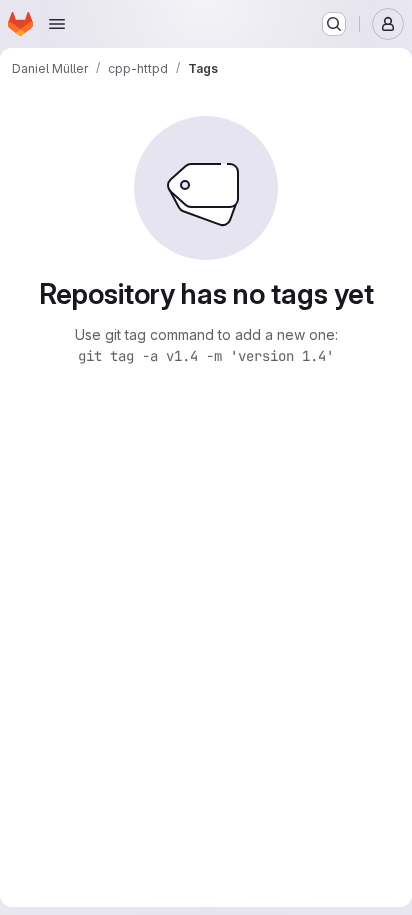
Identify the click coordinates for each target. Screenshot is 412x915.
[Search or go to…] (334, 24)
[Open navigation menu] (57, 24)
